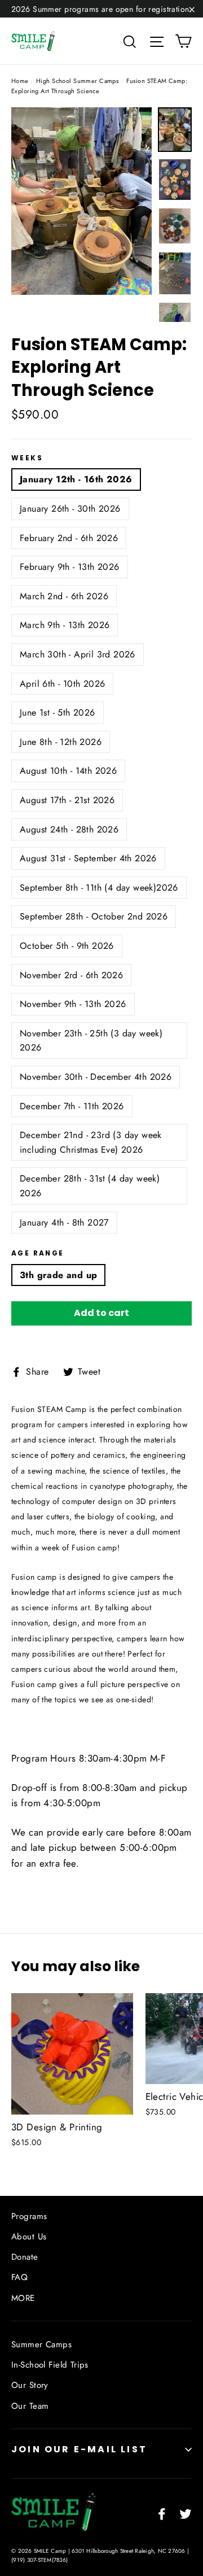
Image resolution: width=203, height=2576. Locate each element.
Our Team (30, 2406)
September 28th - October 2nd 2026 (94, 916)
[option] (81, 201)
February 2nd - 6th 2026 (69, 538)
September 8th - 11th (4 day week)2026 (99, 888)
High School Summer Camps (77, 81)
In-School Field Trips (50, 2365)
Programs (29, 2216)
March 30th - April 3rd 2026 (78, 654)
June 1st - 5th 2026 (58, 712)
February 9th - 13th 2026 (70, 567)
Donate (25, 2257)
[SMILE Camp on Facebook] (162, 2513)
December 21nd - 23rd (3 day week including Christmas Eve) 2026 (91, 1142)
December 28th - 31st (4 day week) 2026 (90, 1186)
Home (20, 81)
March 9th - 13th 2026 (65, 625)
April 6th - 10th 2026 (62, 684)
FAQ (19, 2277)
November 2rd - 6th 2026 (71, 975)
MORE (23, 2298)
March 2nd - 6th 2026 (64, 596)
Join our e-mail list (79, 2449)
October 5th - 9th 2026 (67, 946)
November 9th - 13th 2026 (73, 1004)
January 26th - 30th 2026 (70, 509)
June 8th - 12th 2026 (61, 742)
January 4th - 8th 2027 (64, 1222)
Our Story (30, 2385)
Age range (38, 1253)
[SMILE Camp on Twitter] (186, 2513)
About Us (29, 2237)
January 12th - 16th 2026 (76, 479)
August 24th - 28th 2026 (69, 829)
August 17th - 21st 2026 (67, 800)
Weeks (27, 458)
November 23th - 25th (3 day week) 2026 (91, 1041)
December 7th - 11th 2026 (72, 1106)
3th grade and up (58, 1275)
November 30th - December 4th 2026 (96, 1077)
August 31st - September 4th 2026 (88, 858)
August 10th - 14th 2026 (68, 771)
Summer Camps (41, 2344)
